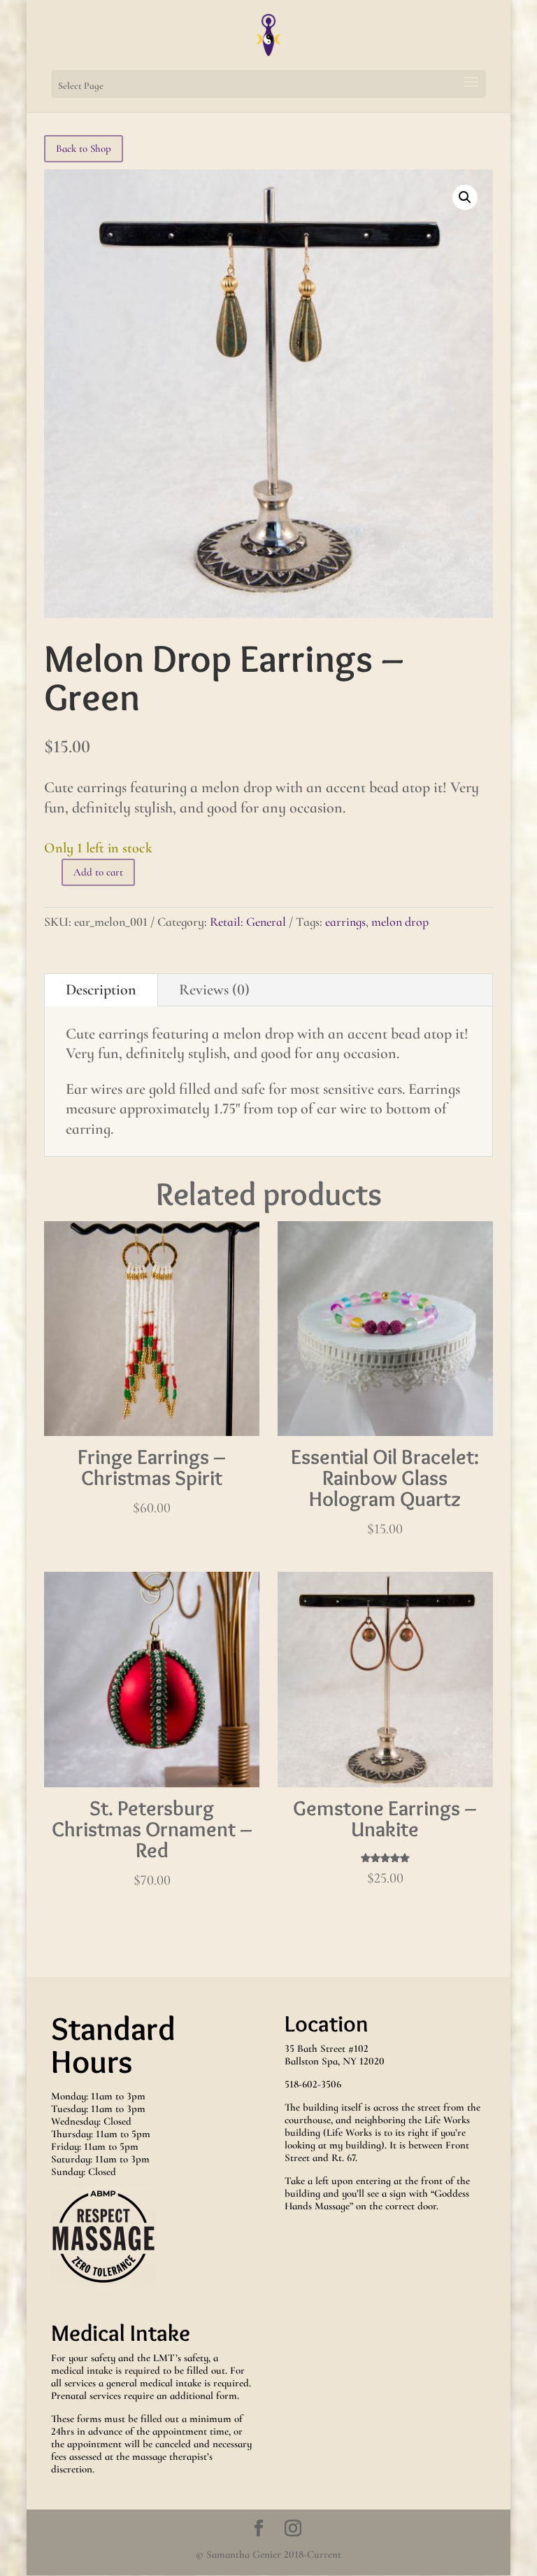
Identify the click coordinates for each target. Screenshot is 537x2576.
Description (101, 990)
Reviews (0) (214, 990)
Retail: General (248, 922)
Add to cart (98, 872)
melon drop (400, 922)
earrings (345, 922)
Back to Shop (84, 148)
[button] (465, 197)
